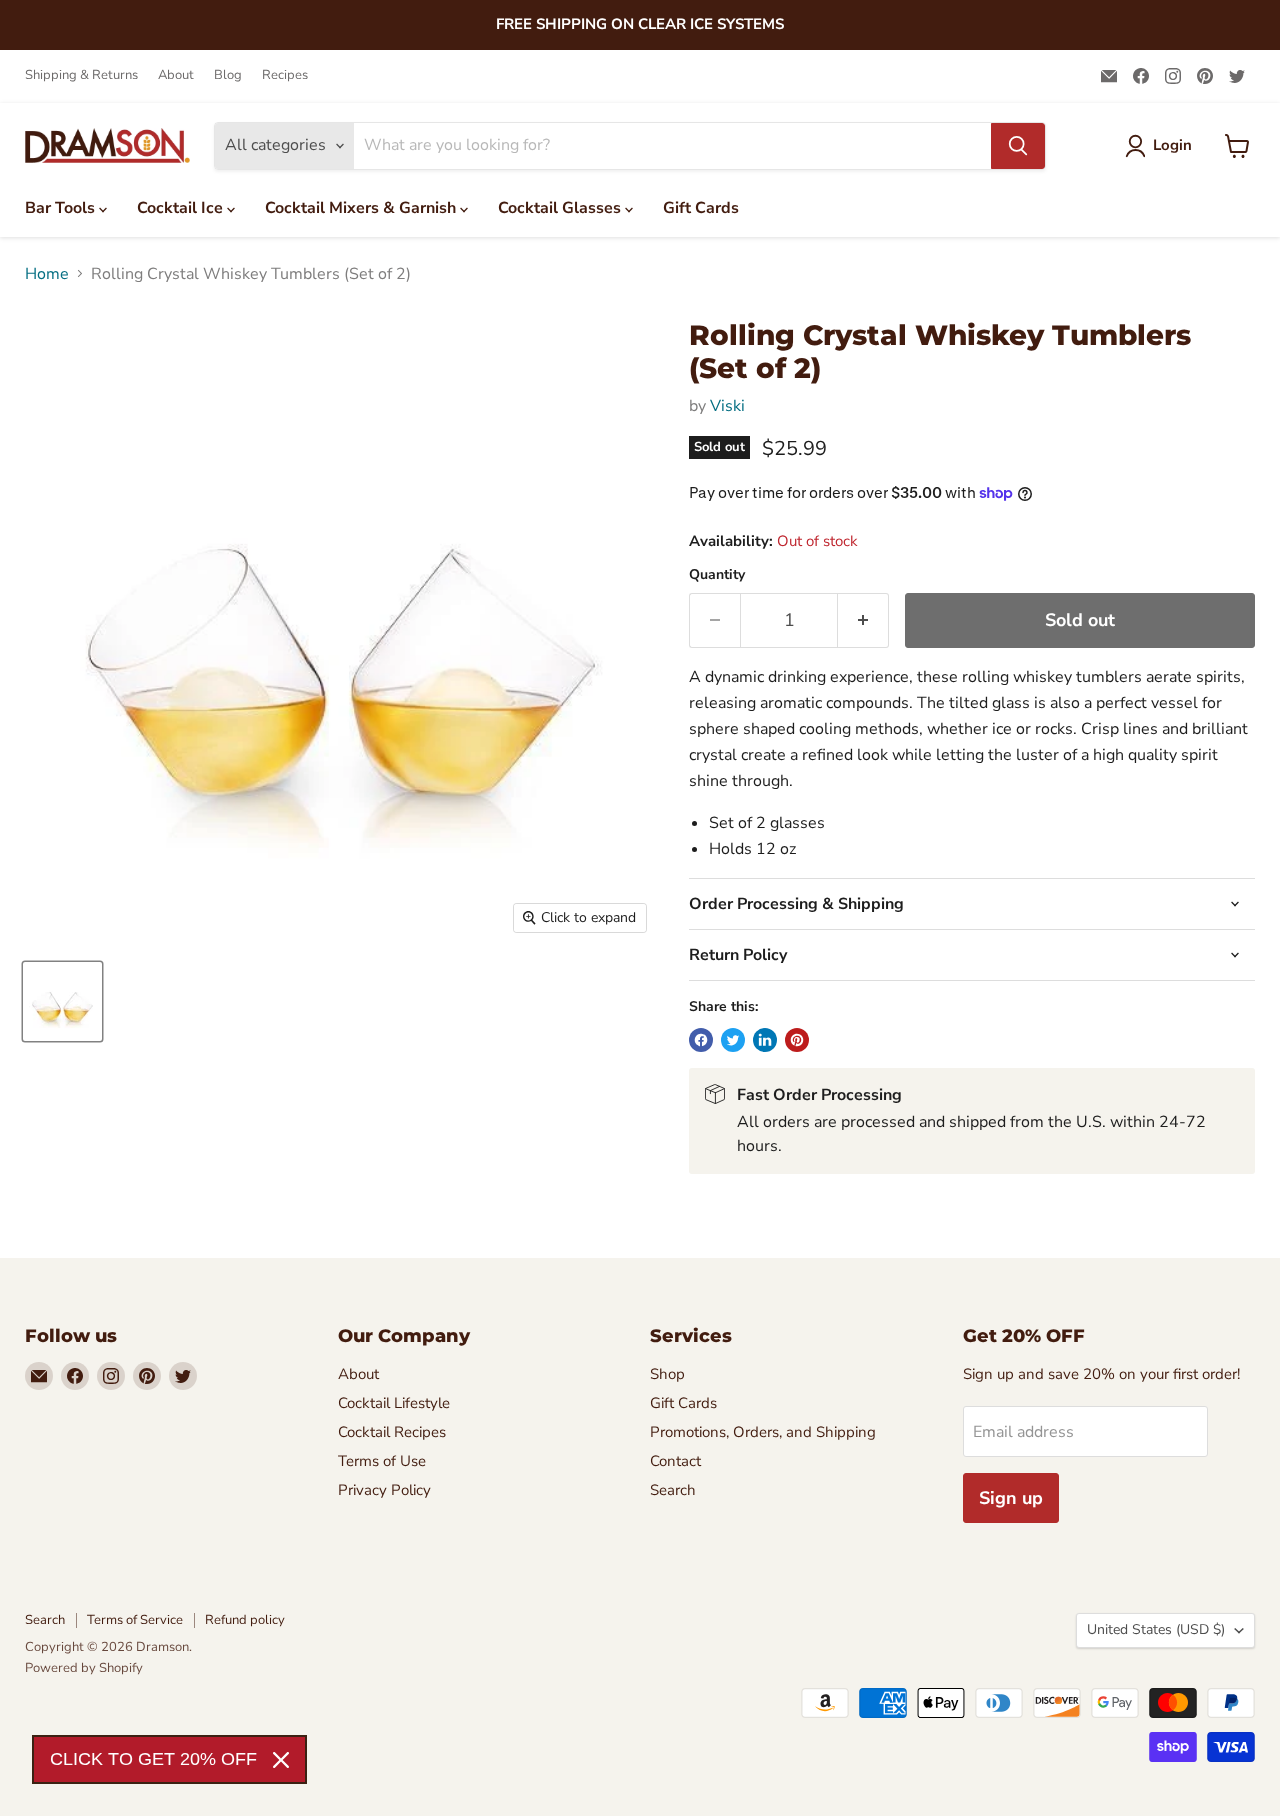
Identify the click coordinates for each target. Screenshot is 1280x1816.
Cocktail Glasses (561, 208)
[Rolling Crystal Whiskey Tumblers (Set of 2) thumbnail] (62, 1001)
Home (47, 274)
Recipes (285, 75)
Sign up (1011, 1498)
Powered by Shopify (84, 1668)
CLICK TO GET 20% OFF (153, 1759)
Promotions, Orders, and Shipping (763, 1432)
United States (1156, 1629)
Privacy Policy (384, 1490)
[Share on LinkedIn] (765, 1040)
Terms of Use (382, 1461)
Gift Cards (701, 208)
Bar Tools (62, 208)
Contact (675, 1461)
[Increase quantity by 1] (863, 620)
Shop (667, 1374)
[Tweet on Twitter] (733, 1040)
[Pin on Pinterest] (797, 1040)
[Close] (281, 1760)
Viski (727, 406)
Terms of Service (135, 1620)
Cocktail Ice (182, 208)
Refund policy (245, 1620)
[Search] (1018, 146)
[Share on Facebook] (701, 1040)
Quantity (717, 575)
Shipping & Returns (81, 75)
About (176, 75)
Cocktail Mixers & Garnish (362, 208)
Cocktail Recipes (392, 1432)
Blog (228, 75)
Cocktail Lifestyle (394, 1403)
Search (673, 1490)
